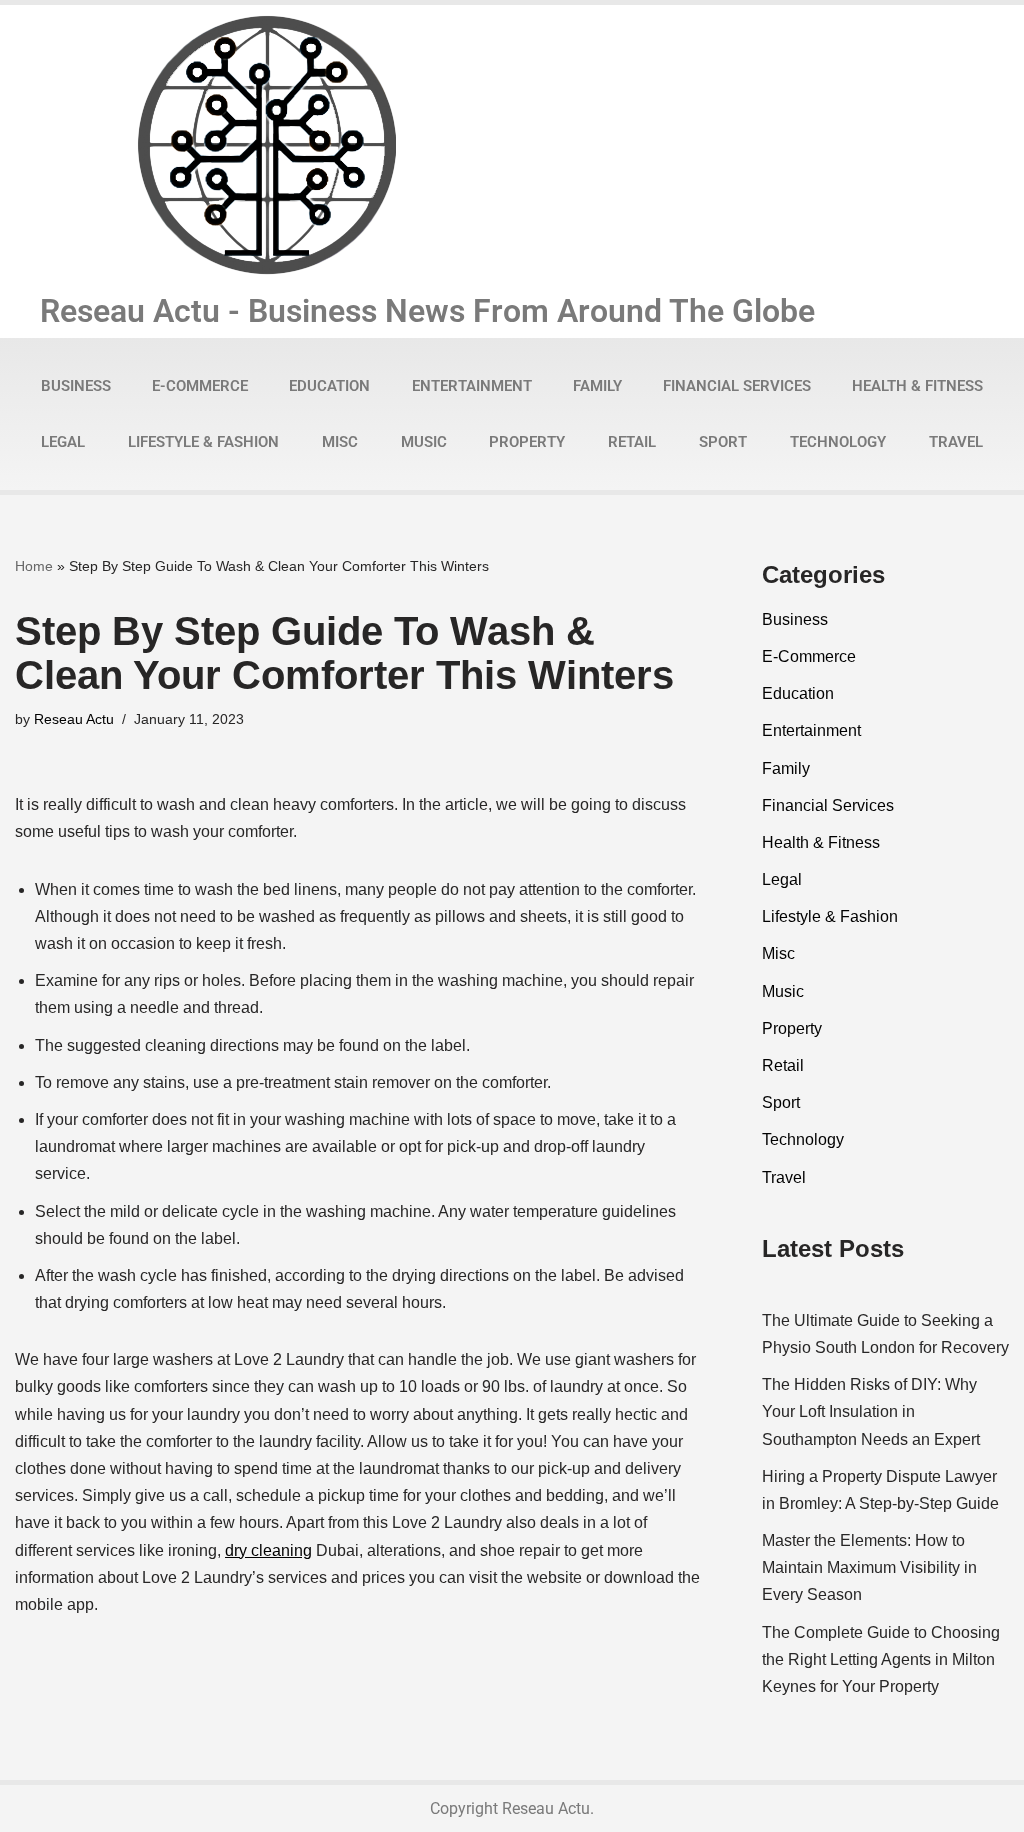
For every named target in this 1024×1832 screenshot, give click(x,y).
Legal (63, 442)
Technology (838, 442)
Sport (723, 442)
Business (76, 386)
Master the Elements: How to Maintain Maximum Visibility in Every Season (869, 1567)
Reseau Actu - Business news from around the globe (427, 311)
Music (424, 442)
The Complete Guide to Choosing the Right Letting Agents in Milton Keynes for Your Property (881, 1659)
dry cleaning (268, 1550)
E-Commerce (200, 386)
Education (329, 386)
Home (34, 566)
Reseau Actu (74, 719)
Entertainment (472, 386)
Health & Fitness (917, 386)
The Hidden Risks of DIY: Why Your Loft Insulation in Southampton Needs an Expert (871, 1411)
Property (527, 442)
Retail (632, 442)
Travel (956, 442)
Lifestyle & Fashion (203, 442)
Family (597, 386)
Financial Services (737, 386)
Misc (340, 442)
